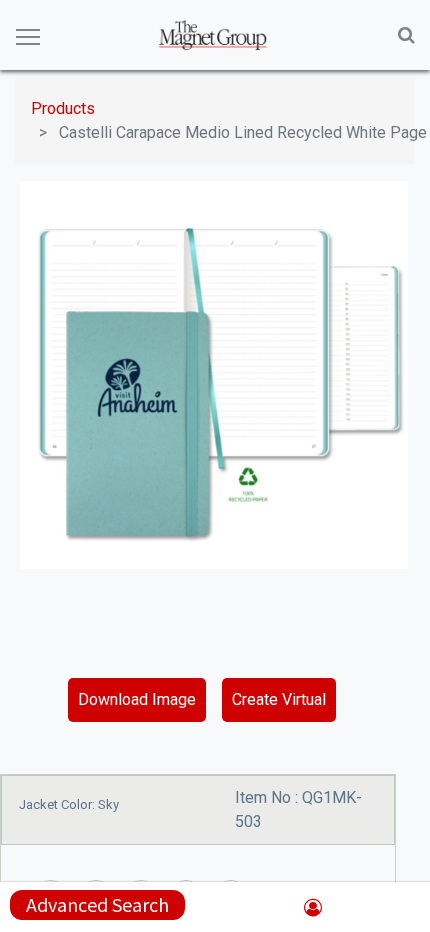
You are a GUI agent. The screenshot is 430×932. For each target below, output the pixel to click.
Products (63, 108)
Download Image (137, 699)
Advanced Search (97, 904)
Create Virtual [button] (279, 699)
